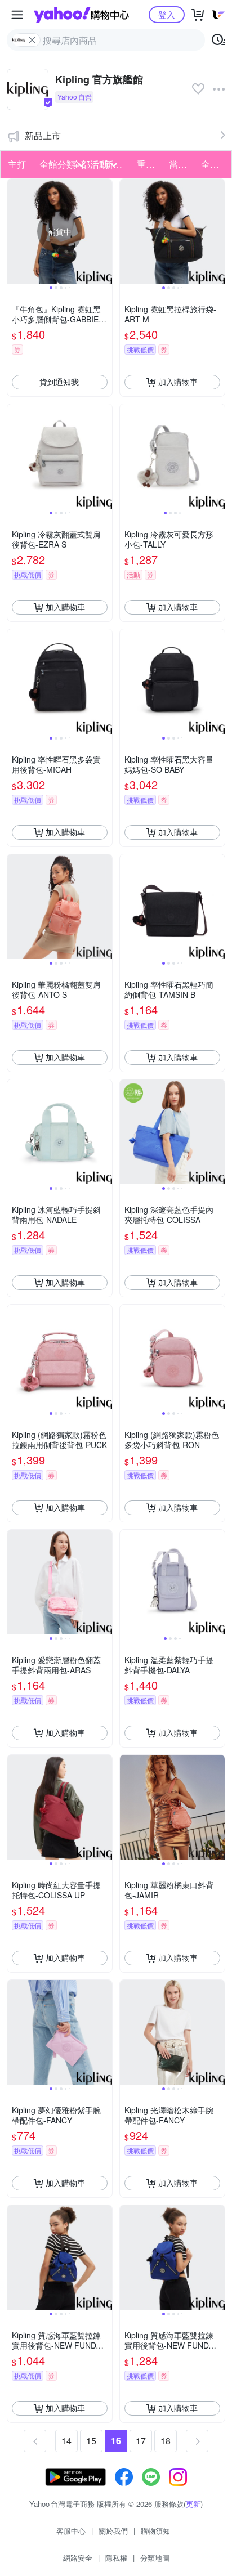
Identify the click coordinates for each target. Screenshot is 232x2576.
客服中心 (71, 2531)
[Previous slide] (15, 231)
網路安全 (78, 2558)
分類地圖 (155, 2558)
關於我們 (113, 2531)
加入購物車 (178, 382)
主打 (17, 164)
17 (141, 2441)
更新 (193, 2504)
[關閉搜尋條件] (32, 40)
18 (166, 2441)
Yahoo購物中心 (81, 15)
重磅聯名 (150, 164)
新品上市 (43, 135)
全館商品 (214, 164)
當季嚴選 (182, 164)
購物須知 (155, 2531)
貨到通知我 (59, 382)
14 (66, 2441)
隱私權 (116, 2558)
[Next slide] (105, 231)
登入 (167, 14)
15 (91, 2441)
